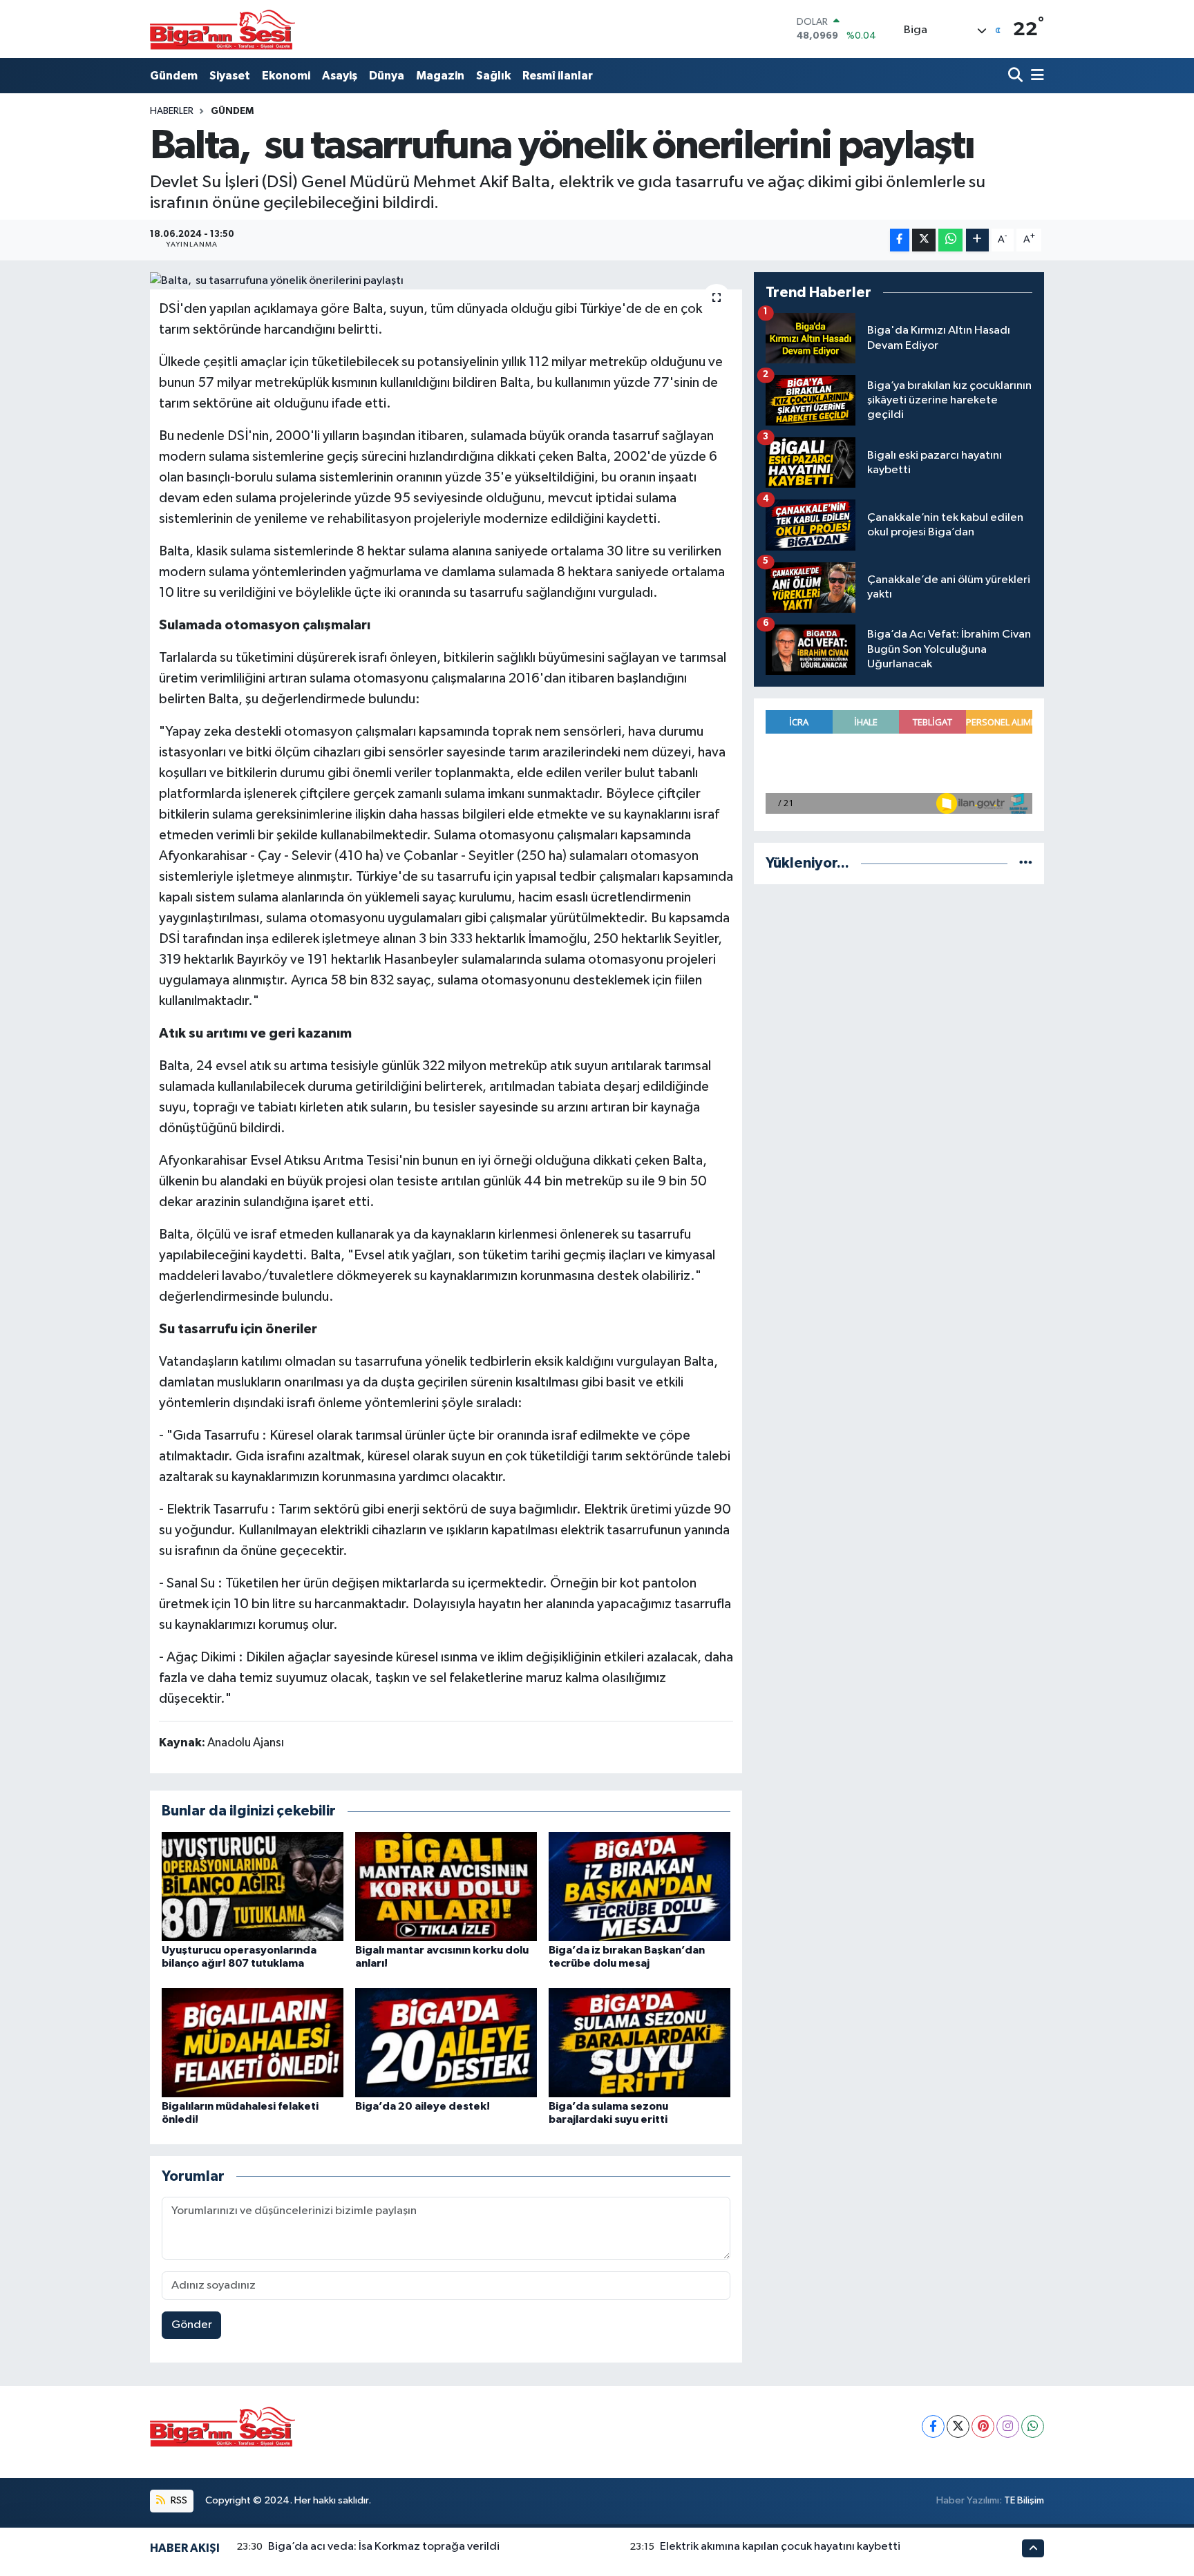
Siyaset (230, 76)
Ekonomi (286, 76)
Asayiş (340, 76)
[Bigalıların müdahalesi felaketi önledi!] (253, 2042)
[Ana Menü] (1035, 76)
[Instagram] (1008, 2426)
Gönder (192, 2325)
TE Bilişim (1024, 2500)
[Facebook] (933, 2426)
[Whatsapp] (1033, 2426)
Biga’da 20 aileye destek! (423, 2106)
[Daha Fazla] (977, 240)
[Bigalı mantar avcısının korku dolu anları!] (446, 1886)
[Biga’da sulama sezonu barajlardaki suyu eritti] (639, 2042)
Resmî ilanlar (558, 76)
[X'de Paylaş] (924, 240)
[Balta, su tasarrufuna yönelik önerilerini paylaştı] (446, 281)
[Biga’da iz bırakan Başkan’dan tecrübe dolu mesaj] (639, 1886)
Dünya (387, 76)
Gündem (174, 76)
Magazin (440, 76)
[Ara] (1017, 76)
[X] (958, 2426)
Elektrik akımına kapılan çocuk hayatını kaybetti (780, 2547)
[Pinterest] (983, 2426)
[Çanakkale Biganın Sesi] (222, 29)
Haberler (172, 111)
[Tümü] (1026, 863)
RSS (178, 2500)
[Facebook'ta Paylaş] (900, 240)
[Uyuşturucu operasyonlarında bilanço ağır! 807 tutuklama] (253, 1886)
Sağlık (493, 76)
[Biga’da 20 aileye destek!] (446, 2042)
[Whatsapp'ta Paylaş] (950, 240)
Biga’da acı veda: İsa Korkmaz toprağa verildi (384, 2547)
